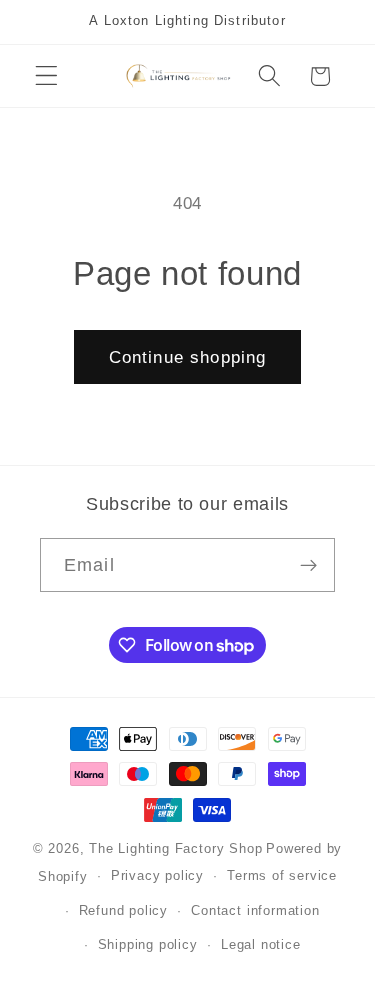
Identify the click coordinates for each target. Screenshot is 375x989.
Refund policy (123, 911)
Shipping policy (148, 945)
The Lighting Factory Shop (175, 849)
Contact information (255, 911)
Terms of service (282, 876)
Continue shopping (188, 357)
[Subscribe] (308, 565)
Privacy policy (157, 876)
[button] (46, 76)
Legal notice (261, 945)
